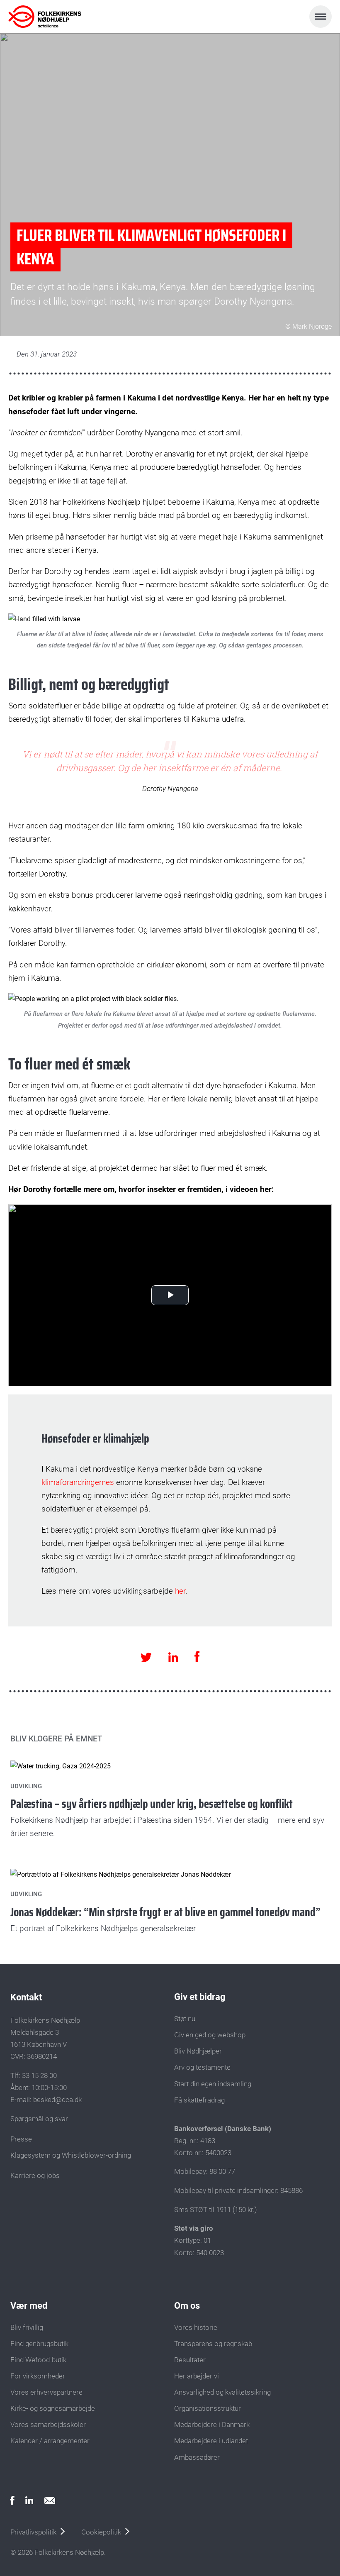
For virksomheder (38, 2376)
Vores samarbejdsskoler (48, 2425)
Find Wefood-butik (38, 2360)
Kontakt (26, 1997)
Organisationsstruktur (208, 2408)
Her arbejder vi (197, 2376)
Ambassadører (197, 2457)
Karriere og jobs (35, 2176)
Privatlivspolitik (33, 2532)
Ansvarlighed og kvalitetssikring (222, 2392)
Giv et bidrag (200, 1997)
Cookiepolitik (101, 2532)
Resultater (190, 2360)
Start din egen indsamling (213, 2084)
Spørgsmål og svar (39, 2119)
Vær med (29, 2306)
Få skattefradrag (199, 2100)
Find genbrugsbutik (39, 2344)
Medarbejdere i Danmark (212, 2425)
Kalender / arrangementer (50, 2441)
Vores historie (196, 2327)
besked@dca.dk (57, 2100)
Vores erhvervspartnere (46, 2392)
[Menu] (321, 17)
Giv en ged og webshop (210, 2035)
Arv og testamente (202, 2067)
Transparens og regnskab (213, 2344)
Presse (21, 2139)
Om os (187, 2306)
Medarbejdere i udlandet (211, 2441)
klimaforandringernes (78, 1482)
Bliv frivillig (27, 2327)
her (180, 1591)
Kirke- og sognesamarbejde (53, 2408)
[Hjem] (45, 17)
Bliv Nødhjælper (198, 2051)
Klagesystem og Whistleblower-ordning (71, 2155)
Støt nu (185, 2019)
